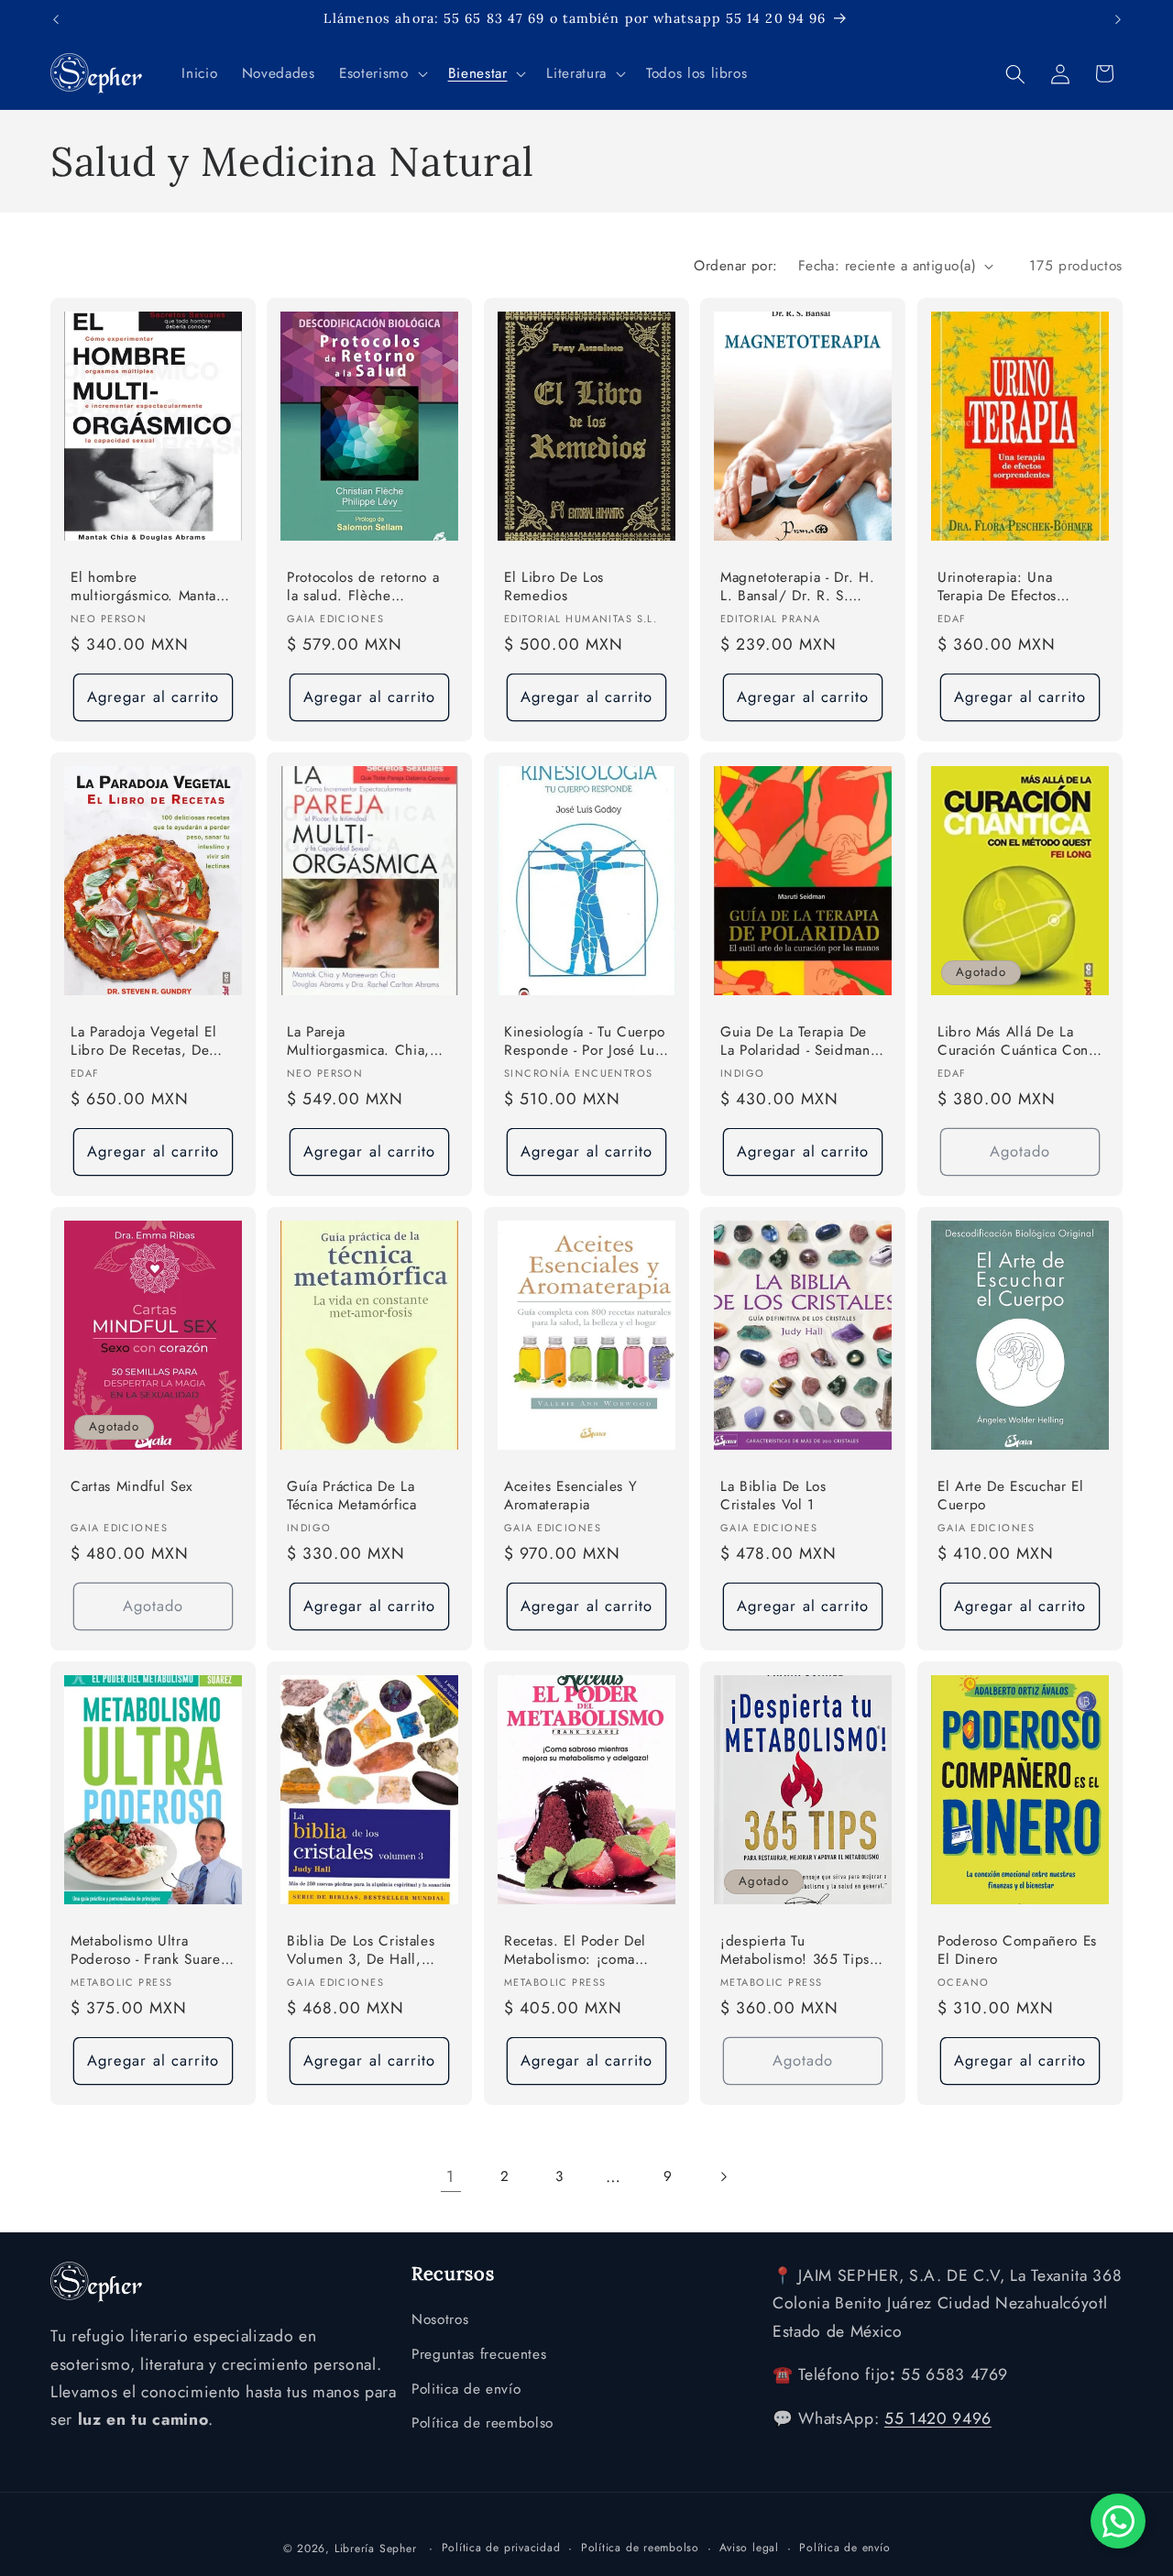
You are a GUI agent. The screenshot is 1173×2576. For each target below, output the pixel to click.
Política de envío (844, 2547)
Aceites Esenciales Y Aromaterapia (570, 1495)
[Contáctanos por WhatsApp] (1118, 2521)
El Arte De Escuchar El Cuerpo (1011, 1495)
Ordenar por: (735, 266)
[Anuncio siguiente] (1118, 19)
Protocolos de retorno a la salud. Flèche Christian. (363, 588)
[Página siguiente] (722, 2176)
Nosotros (440, 2320)
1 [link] (450, 2176)
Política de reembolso (482, 2424)
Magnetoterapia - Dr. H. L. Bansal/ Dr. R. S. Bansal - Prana (797, 588)
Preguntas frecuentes (479, 2354)
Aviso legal (749, 2547)
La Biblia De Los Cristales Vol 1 (773, 1495)
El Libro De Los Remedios (554, 587)
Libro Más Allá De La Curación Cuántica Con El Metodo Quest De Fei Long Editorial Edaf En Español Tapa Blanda (1016, 1042)
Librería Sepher (376, 2548)
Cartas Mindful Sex (132, 1486)
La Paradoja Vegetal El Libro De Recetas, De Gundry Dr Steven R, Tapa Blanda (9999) (144, 1042)
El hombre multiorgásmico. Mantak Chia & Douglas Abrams (148, 588)
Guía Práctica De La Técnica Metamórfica (352, 1495)
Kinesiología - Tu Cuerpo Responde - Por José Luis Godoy (585, 1042)
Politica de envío (466, 2389)
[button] (381, 74)
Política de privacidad (501, 2547)
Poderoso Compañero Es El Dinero (1017, 1950)
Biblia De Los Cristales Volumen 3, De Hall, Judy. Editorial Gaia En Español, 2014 (361, 1951)
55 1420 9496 (938, 2419)
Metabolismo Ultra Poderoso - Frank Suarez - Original (149, 1951)
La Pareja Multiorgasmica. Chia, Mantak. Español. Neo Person (358, 1042)
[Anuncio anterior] (56, 19)
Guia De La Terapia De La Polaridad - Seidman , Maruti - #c (800, 1042)
